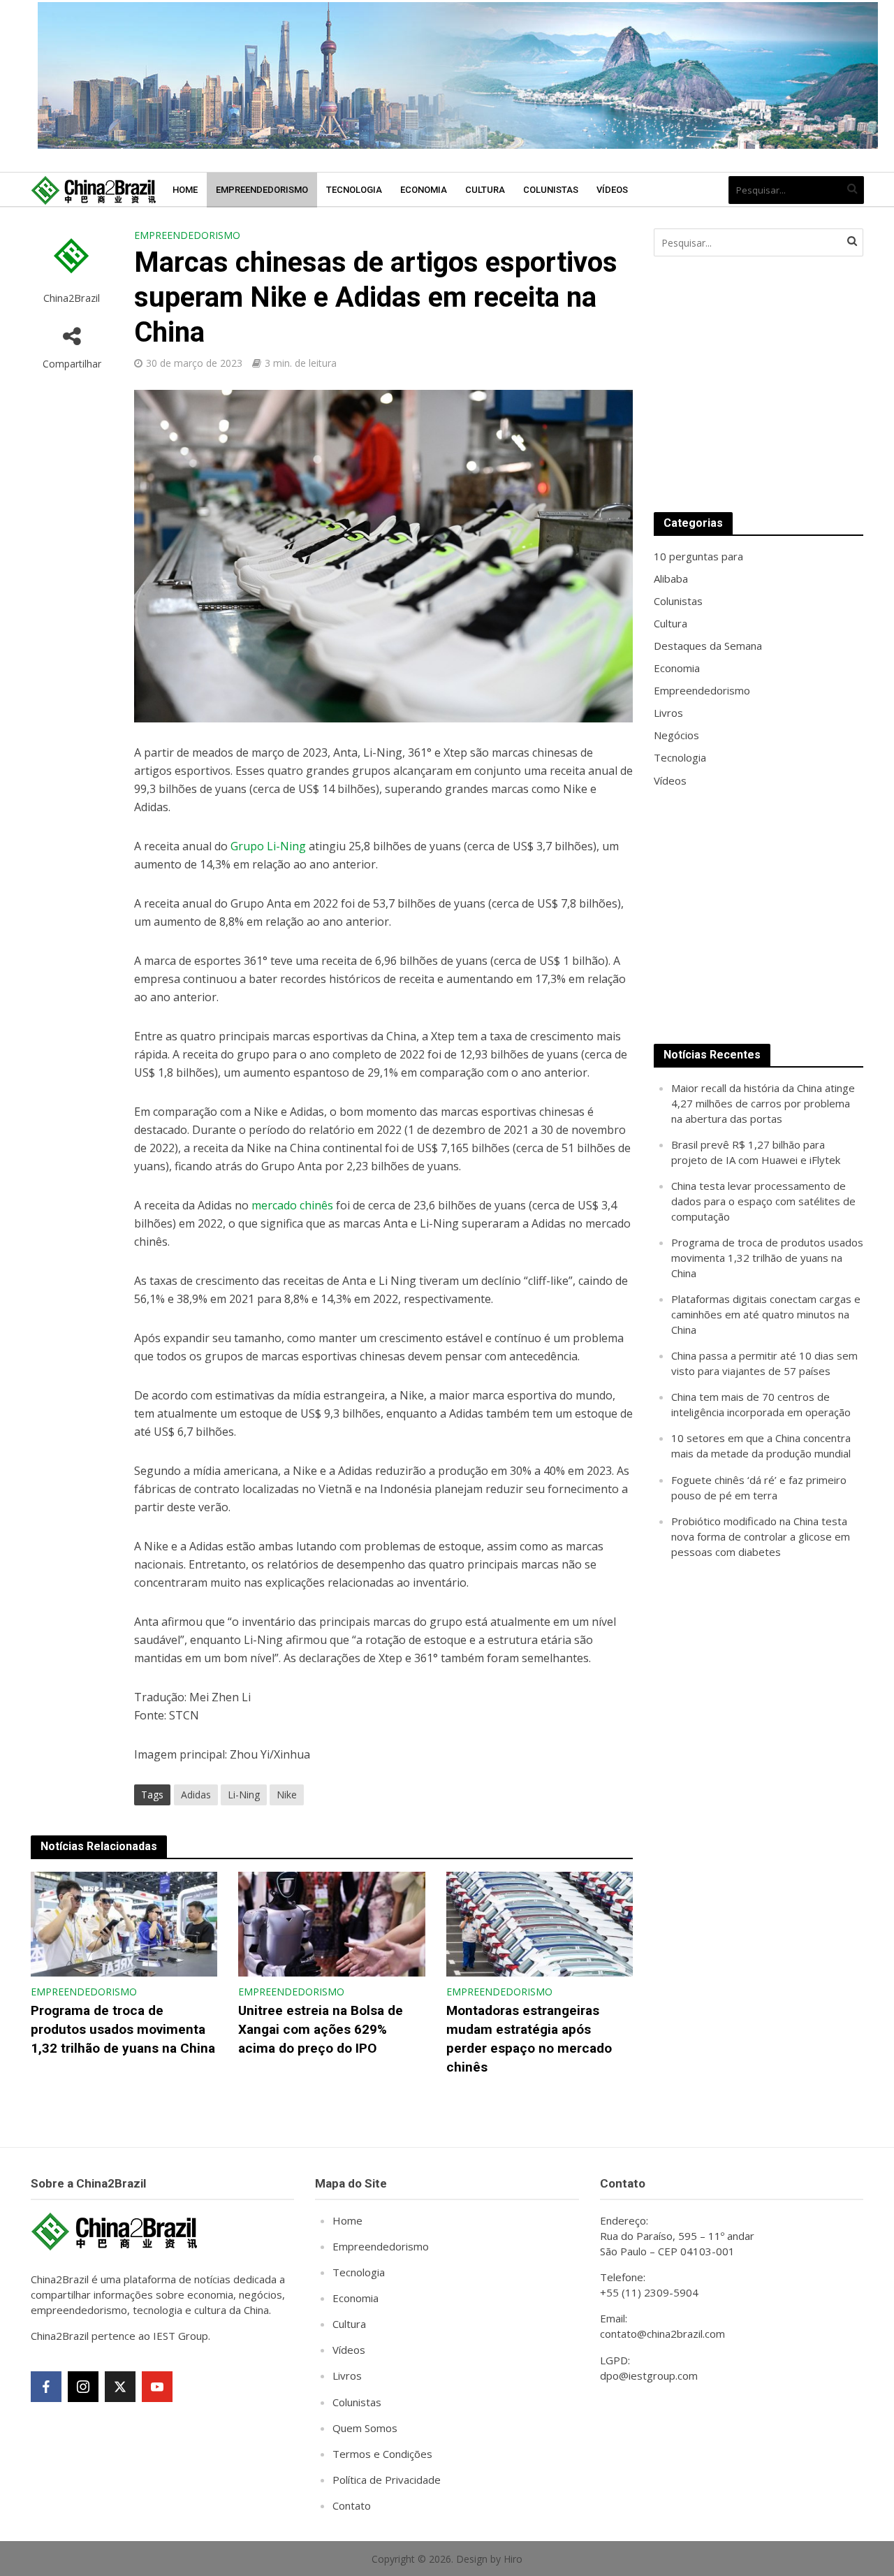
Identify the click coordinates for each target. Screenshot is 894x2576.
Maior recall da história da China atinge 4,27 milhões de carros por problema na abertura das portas (763, 1103)
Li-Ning (244, 1795)
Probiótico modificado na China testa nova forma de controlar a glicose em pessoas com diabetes (761, 1536)
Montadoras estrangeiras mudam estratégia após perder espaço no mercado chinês (529, 2039)
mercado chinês (292, 1205)
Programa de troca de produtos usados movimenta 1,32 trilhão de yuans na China (123, 2029)
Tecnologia (354, 190)
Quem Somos (365, 2428)
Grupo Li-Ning (268, 846)
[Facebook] (46, 2387)
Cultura (485, 190)
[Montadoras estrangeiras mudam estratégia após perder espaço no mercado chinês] (540, 1923)
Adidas (196, 1795)
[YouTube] (157, 2387)
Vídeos (612, 190)
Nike (287, 1795)
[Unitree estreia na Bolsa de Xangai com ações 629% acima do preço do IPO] (332, 1923)
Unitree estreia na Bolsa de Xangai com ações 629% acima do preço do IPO (321, 2029)
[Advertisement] (759, 384)
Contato (352, 2505)
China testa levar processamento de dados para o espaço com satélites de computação (763, 1201)
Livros (347, 2375)
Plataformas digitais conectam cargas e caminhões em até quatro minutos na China (766, 1314)
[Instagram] (83, 2387)
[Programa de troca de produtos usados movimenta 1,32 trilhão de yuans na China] (124, 1923)
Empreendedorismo (262, 190)
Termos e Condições (382, 2454)
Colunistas (551, 190)
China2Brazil (72, 298)
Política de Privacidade (387, 2480)
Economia (424, 190)
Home (185, 190)
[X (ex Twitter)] (120, 2387)
